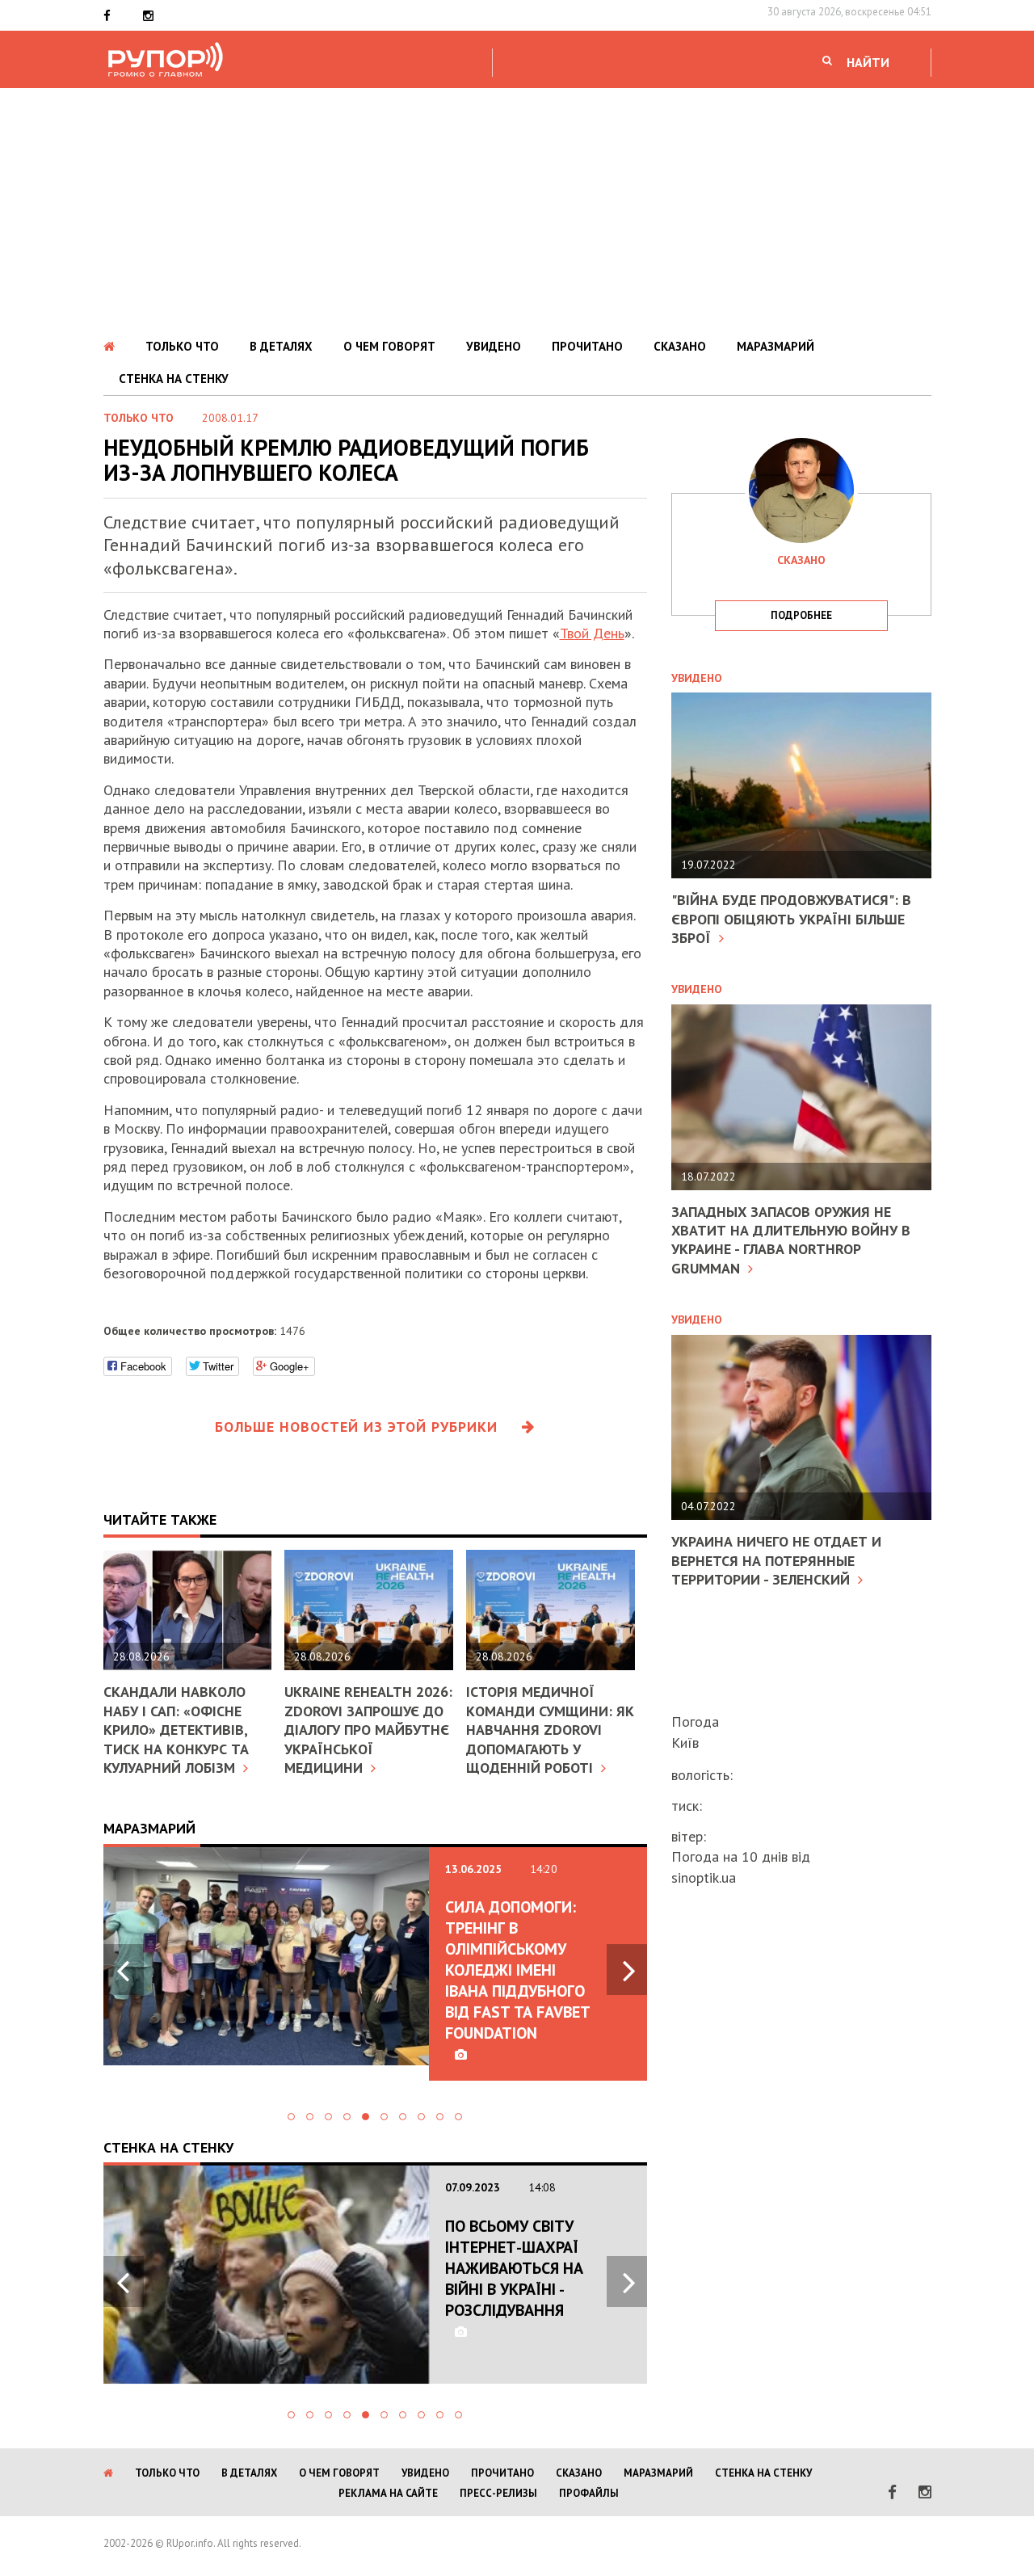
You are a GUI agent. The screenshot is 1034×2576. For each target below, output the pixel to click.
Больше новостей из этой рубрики (356, 1427)
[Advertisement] (517, 209)
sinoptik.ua (704, 1877)
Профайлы (589, 2493)
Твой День (592, 633)
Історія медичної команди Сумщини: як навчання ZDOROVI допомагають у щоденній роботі (550, 1730)
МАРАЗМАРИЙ (775, 346)
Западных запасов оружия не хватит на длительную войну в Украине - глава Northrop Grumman (791, 1240)
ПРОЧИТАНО (587, 346)
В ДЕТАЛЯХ (281, 346)
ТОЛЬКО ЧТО (182, 346)
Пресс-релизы (498, 2493)
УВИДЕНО (494, 346)
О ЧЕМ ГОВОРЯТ (389, 346)
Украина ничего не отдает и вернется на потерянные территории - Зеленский (776, 1560)
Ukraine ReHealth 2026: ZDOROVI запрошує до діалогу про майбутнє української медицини (368, 1730)
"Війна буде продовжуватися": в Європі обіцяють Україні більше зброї (791, 919)
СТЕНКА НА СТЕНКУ (174, 379)
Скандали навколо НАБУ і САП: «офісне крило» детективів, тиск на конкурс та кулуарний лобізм (176, 1730)
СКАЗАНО (680, 346)
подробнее (801, 615)
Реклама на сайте (388, 2493)
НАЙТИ (868, 62)
